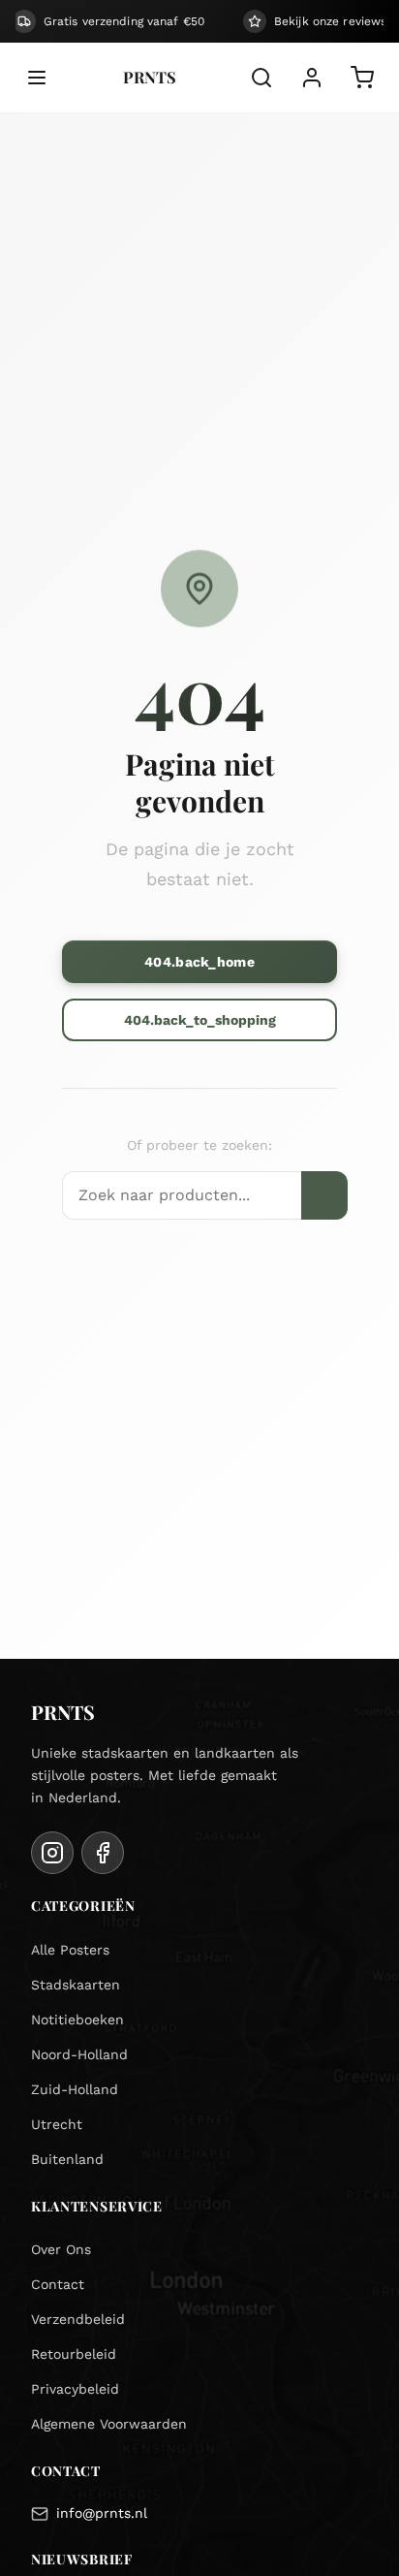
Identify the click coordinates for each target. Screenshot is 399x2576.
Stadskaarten (76, 1985)
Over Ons (61, 2249)
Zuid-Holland (75, 2089)
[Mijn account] (312, 78)
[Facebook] (103, 1853)
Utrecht (57, 2124)
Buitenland (67, 2159)
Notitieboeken (77, 2019)
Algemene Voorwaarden (109, 2424)
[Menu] (37, 78)
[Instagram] (52, 1853)
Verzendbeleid (78, 2319)
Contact (58, 2284)
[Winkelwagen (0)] (362, 78)
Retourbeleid (74, 2354)
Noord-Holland (79, 2054)
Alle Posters (70, 1950)
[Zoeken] (261, 78)
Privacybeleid (75, 2389)
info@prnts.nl (102, 2513)
